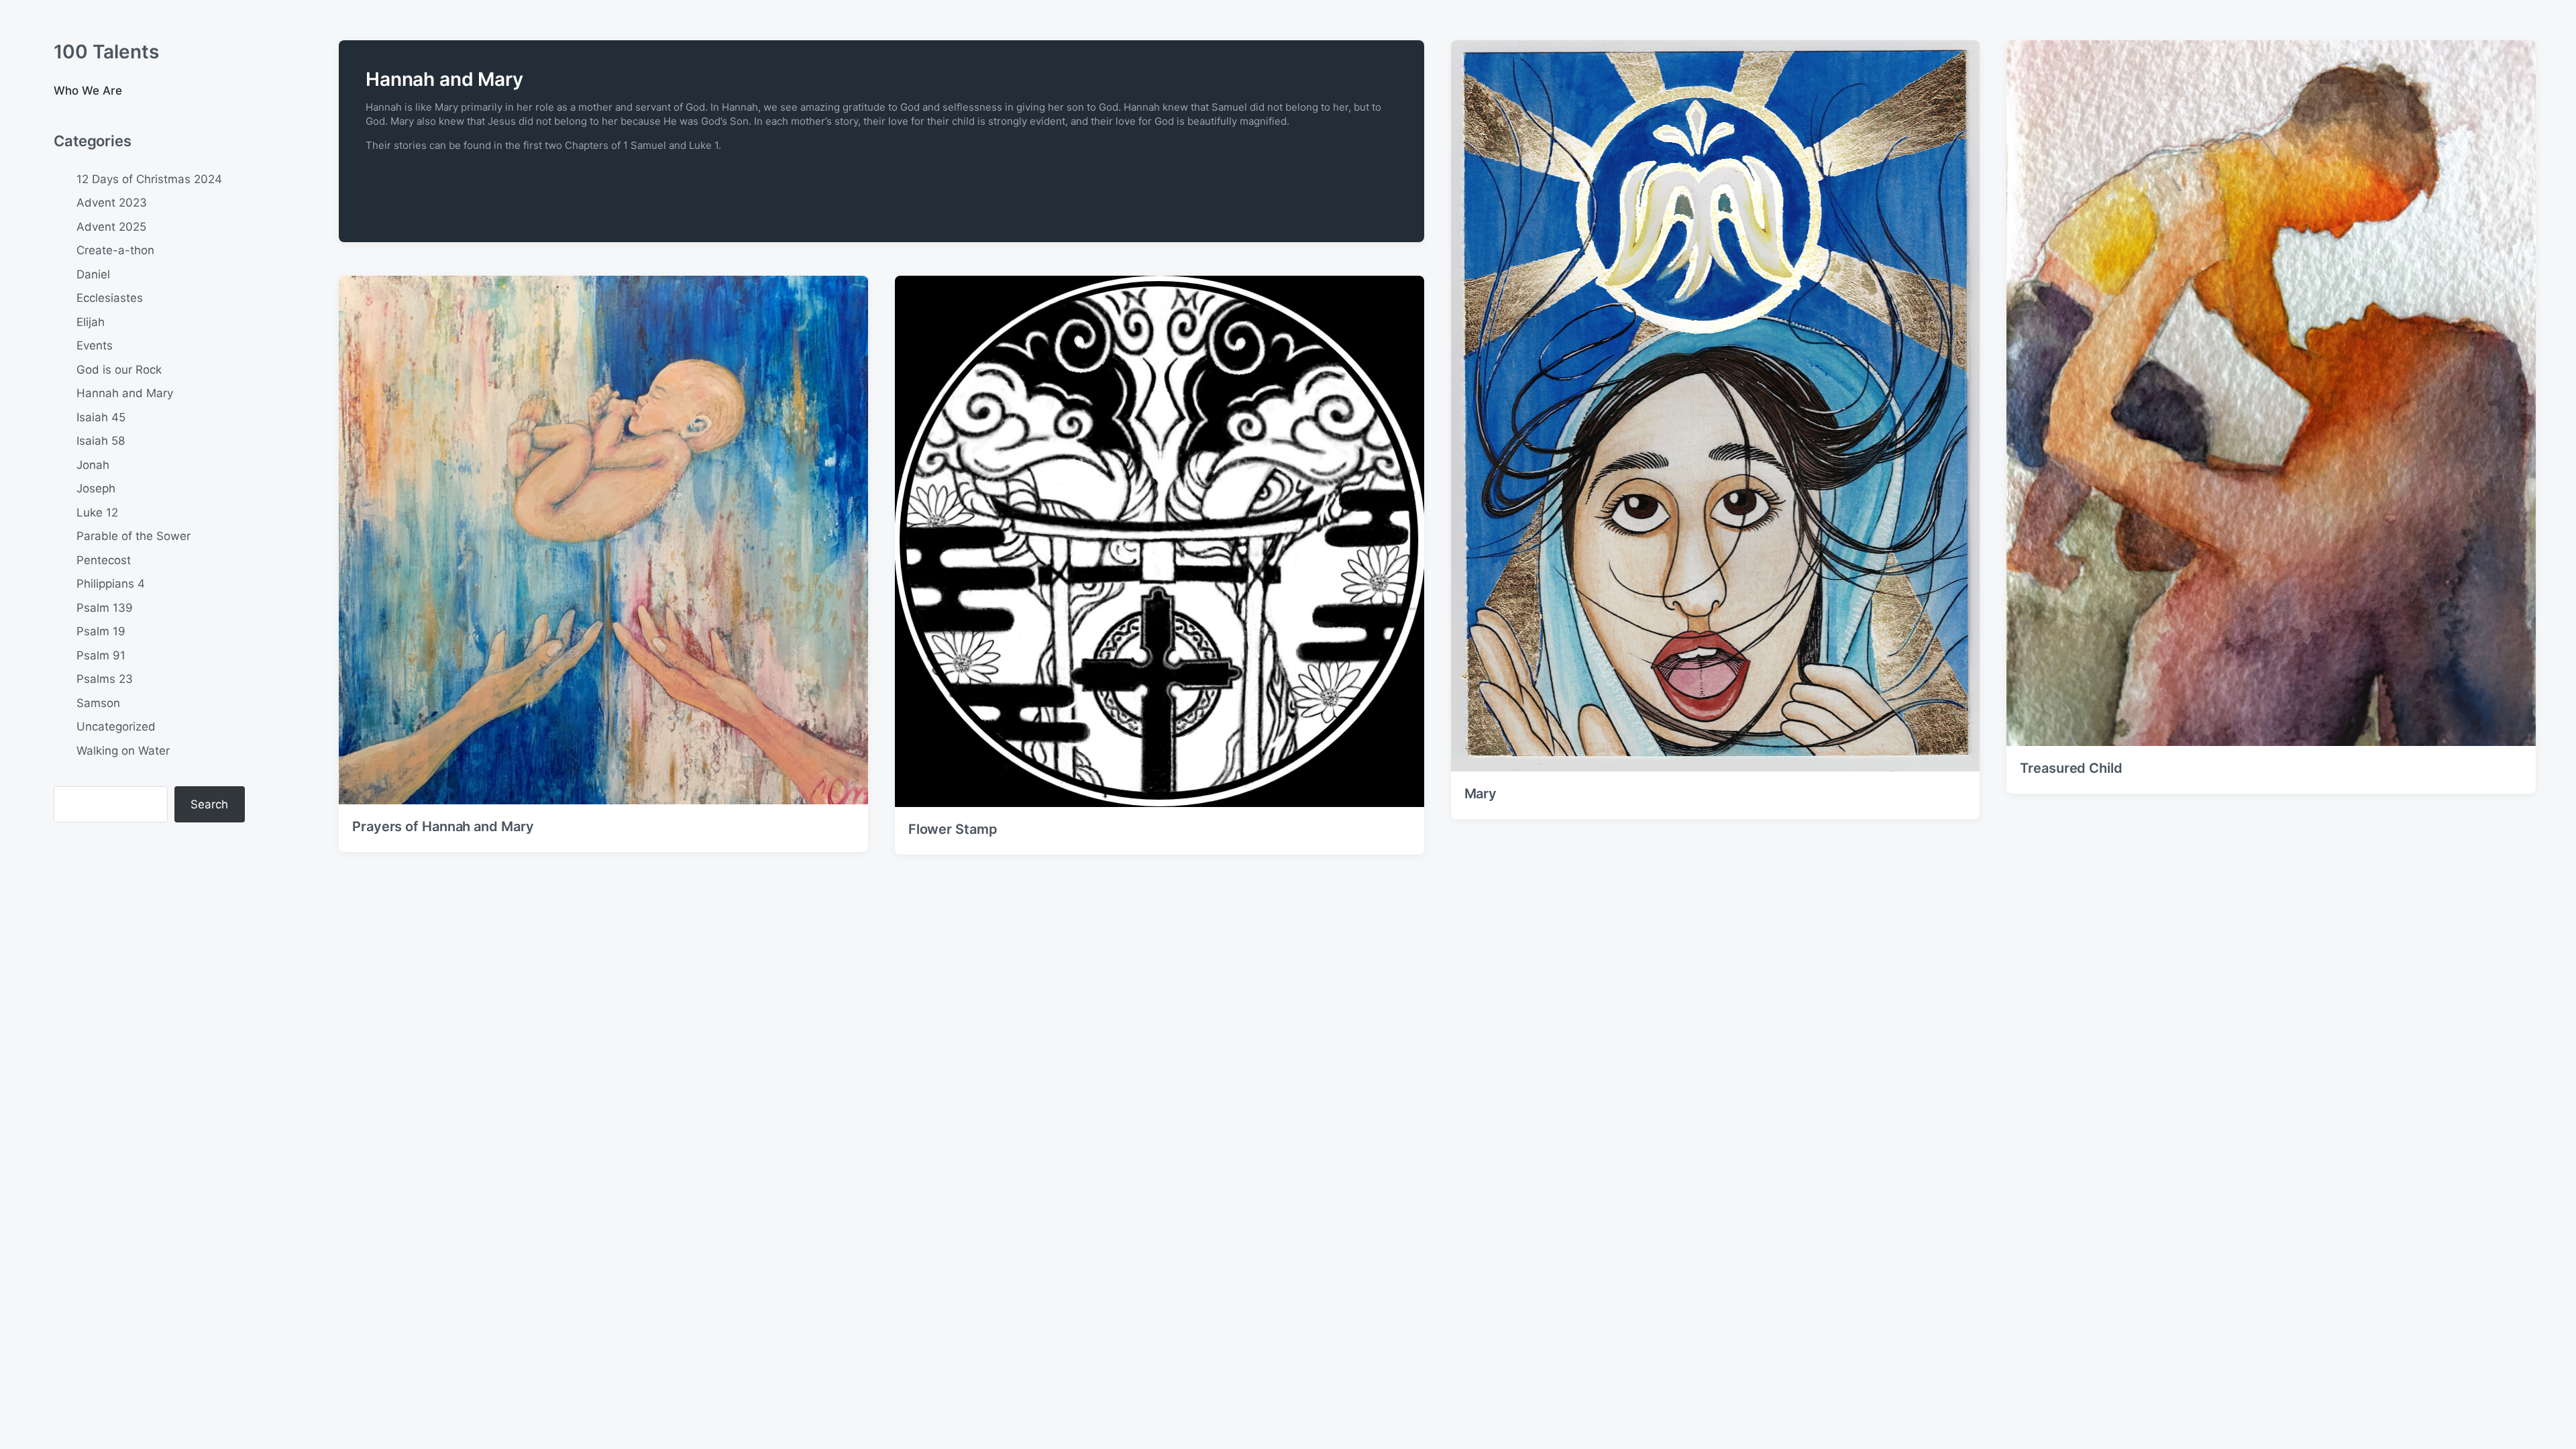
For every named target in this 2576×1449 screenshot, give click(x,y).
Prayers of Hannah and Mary (443, 826)
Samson (98, 703)
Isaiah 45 (101, 417)
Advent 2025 (111, 227)
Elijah (91, 322)
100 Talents (106, 52)
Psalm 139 (105, 608)
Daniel (93, 274)
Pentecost (104, 560)
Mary (1481, 794)
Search (209, 804)
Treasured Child (2071, 768)
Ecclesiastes (110, 298)
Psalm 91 (101, 655)
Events (95, 345)
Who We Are (88, 91)
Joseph (96, 488)
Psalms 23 (105, 679)
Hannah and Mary (125, 393)
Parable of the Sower (133, 536)
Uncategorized (116, 727)
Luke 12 (97, 513)
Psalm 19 (101, 631)
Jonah (93, 465)
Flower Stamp (953, 829)
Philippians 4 (111, 584)
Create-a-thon (115, 250)
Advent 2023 (112, 203)
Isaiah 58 (101, 441)
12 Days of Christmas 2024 (149, 179)
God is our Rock (119, 370)
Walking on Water (123, 751)
